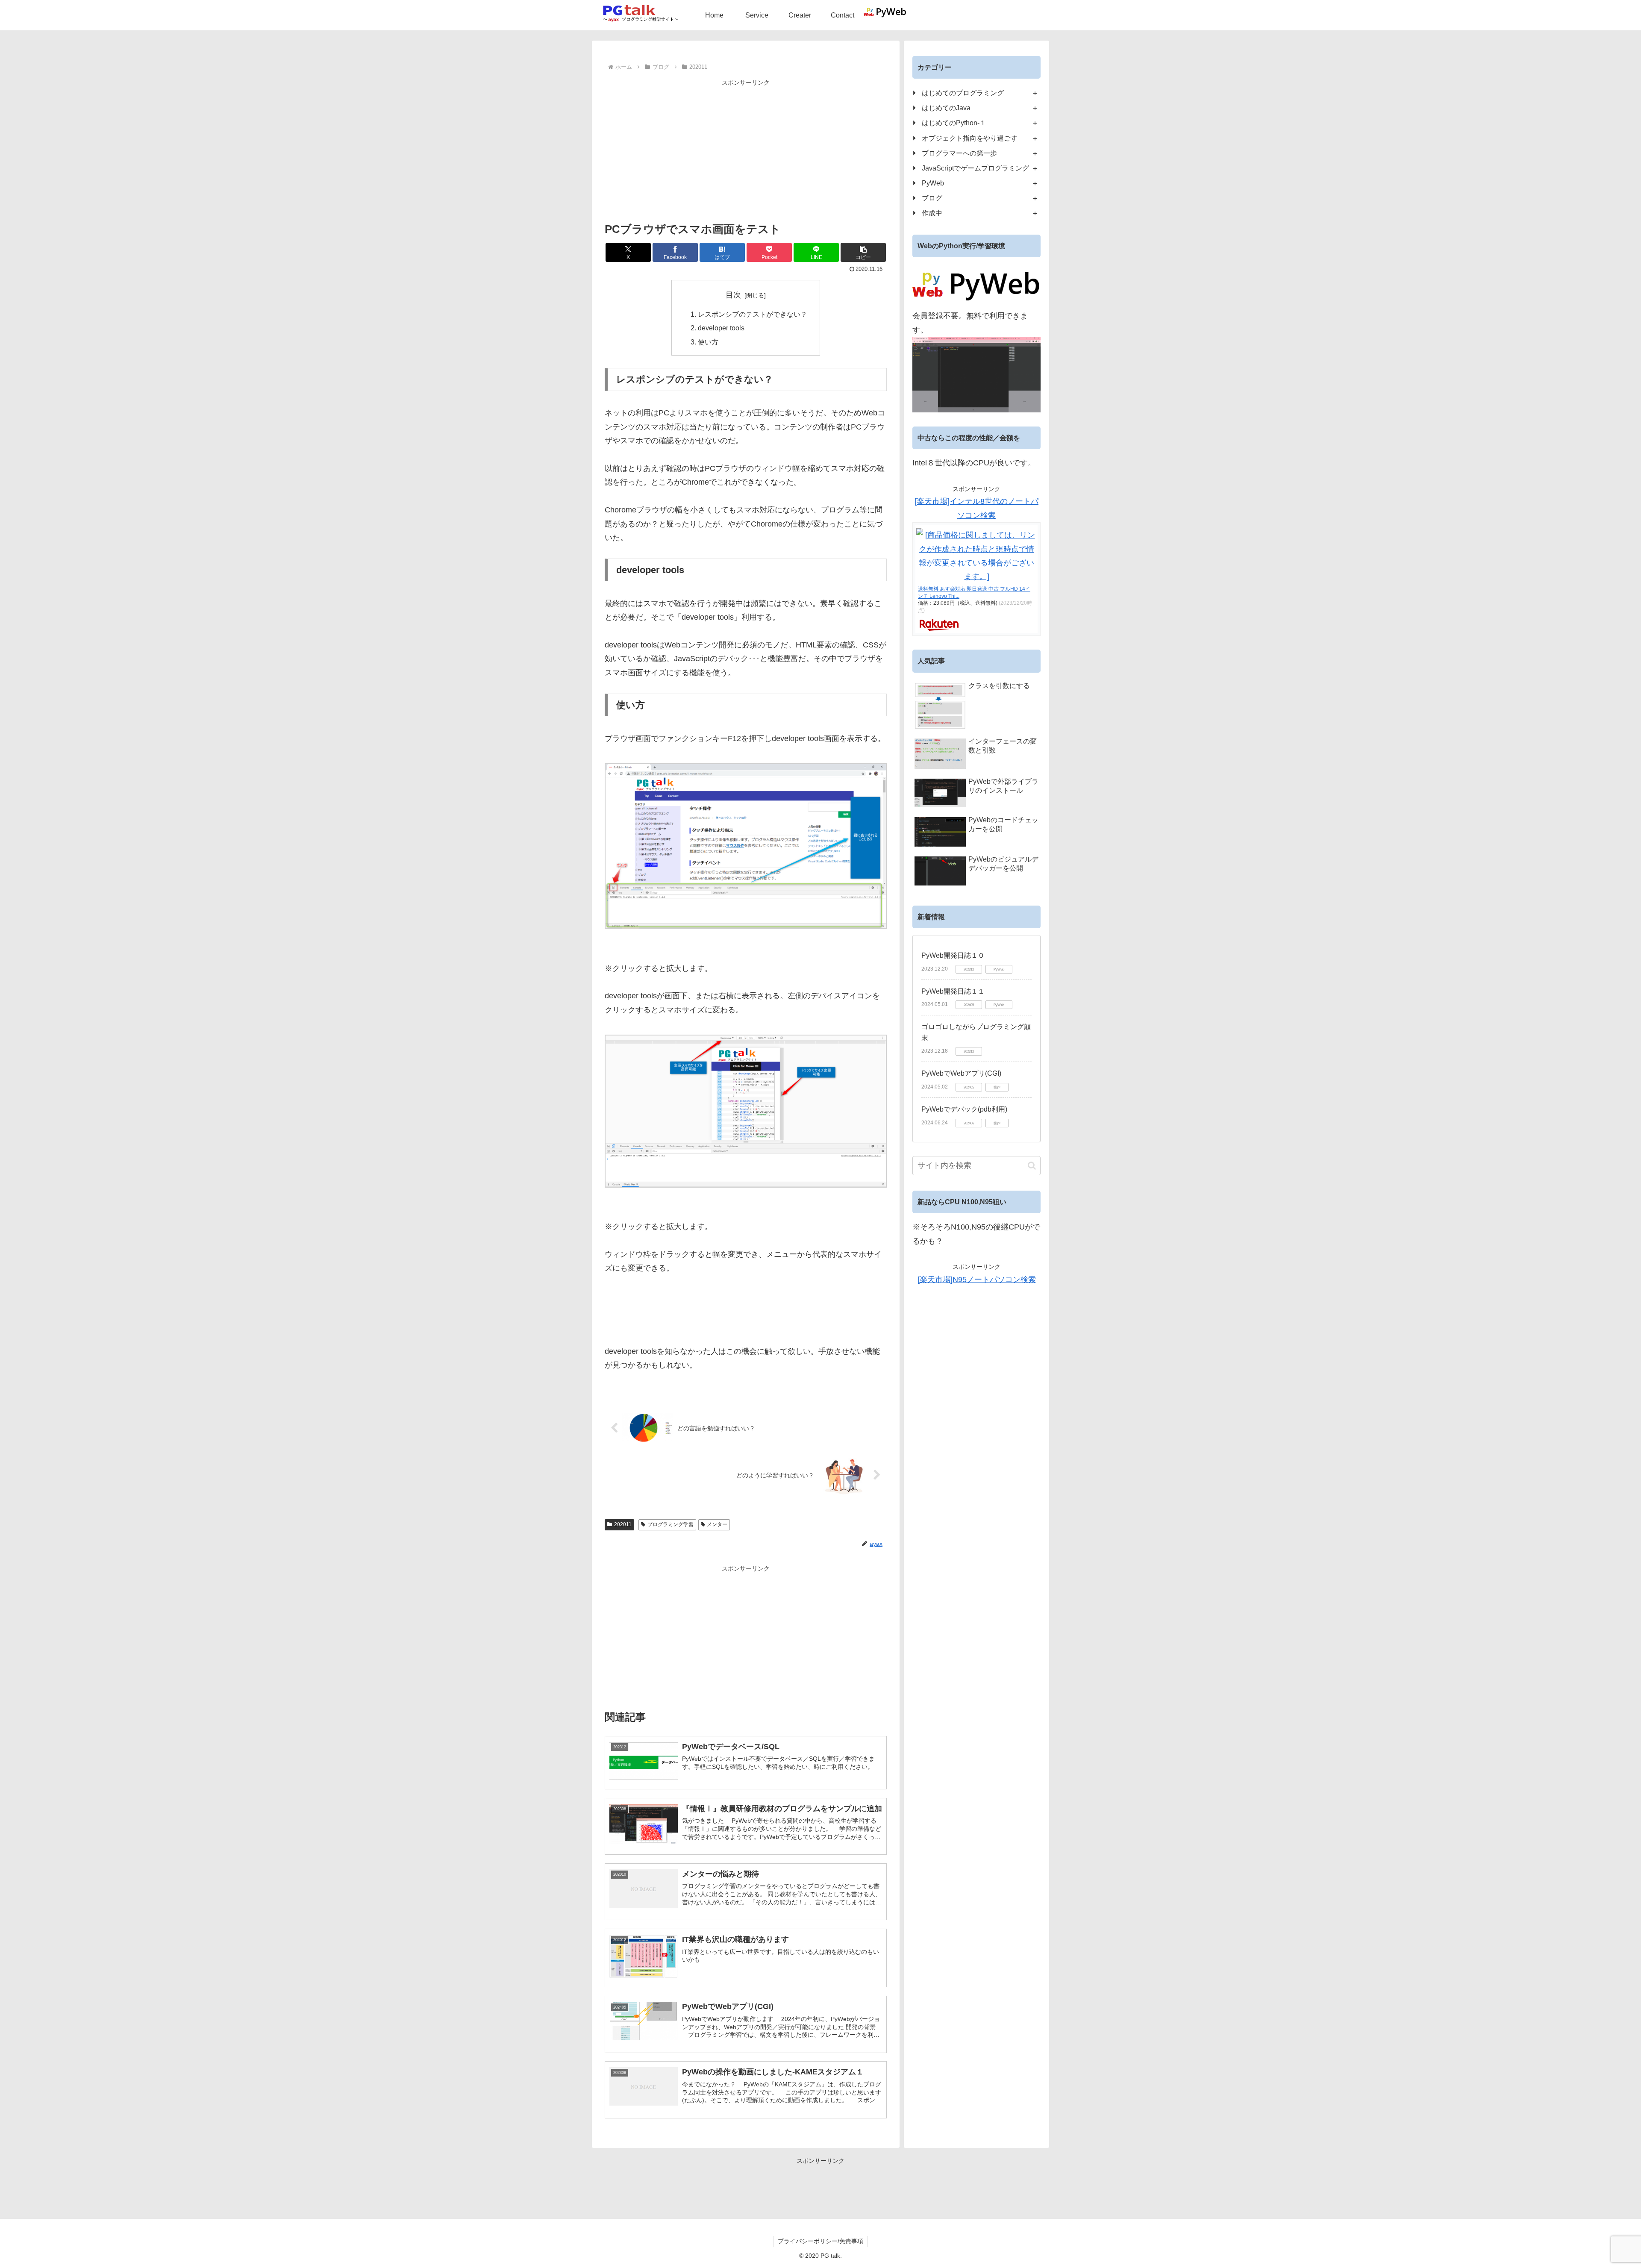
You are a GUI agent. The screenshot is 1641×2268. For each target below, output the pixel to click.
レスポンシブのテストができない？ (753, 314)
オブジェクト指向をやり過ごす (970, 138)
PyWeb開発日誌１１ (953, 991)
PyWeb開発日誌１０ (953, 955)
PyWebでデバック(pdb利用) (964, 1109)
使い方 (708, 342)
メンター (717, 1524)
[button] (863, 252)
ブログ (932, 198)
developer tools (721, 328)
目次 (733, 295)
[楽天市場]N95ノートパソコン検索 (977, 1280)
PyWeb (933, 183)
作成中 (932, 213)
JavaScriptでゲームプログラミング (975, 168)
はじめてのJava (946, 108)
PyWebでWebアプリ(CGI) (961, 1073)
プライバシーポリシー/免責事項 (820, 2241)
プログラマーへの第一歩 (959, 153)
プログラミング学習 (671, 1524)
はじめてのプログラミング (963, 93)
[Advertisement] (746, 148)
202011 (623, 1524)
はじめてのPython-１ (954, 123)
